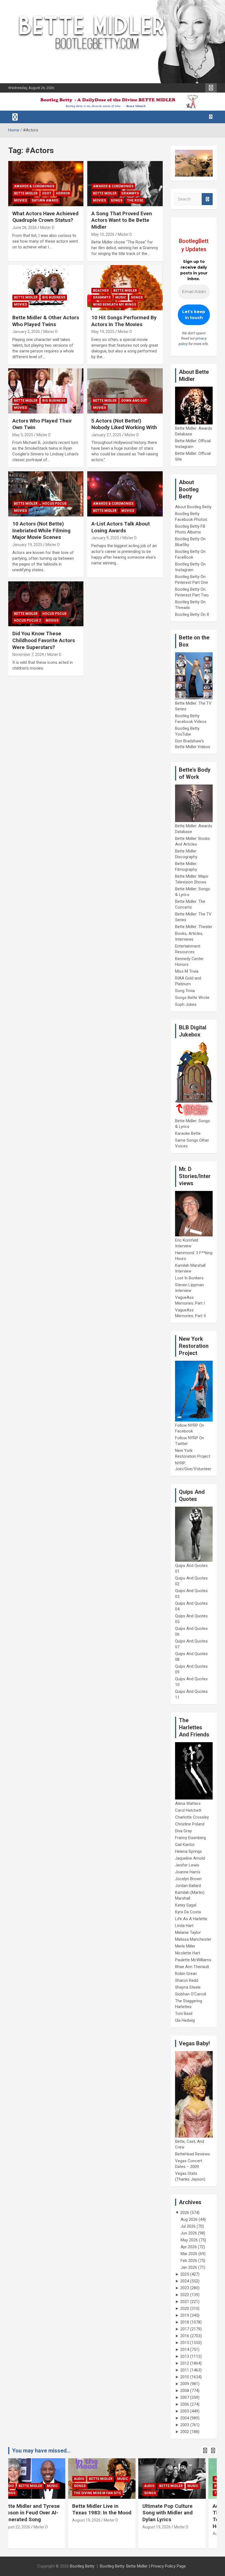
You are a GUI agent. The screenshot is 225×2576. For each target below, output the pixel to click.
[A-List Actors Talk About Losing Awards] (125, 494)
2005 (185, 2411)
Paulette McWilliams (193, 1960)
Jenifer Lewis (187, 1865)
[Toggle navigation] (15, 117)
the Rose (135, 200)
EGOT (47, 193)
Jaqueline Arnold (190, 1858)
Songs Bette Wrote (192, 998)
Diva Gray (183, 1831)
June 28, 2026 (25, 228)
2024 (185, 2281)
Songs (116, 200)
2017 (185, 2329)
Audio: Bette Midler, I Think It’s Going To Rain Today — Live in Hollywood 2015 (181, 2516)
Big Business (54, 297)
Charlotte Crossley (192, 1817)
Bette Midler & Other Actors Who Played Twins (46, 321)
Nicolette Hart (188, 1953)
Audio (19, 2479)
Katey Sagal (186, 1905)
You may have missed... (41, 2451)
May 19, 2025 (103, 332)
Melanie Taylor (188, 1932)
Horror (63, 193)
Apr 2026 (189, 2247)
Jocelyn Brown (188, 1879)
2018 (185, 2322)
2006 (185, 2404)
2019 (185, 2315)
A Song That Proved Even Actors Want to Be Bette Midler (122, 220)
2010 (185, 2377)
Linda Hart (184, 1926)
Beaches (101, 291)
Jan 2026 (189, 2267)
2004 (185, 2418)
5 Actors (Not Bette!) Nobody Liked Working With (124, 424)
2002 (185, 2432)
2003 (185, 2425)
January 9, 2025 (105, 538)
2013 (185, 2356)
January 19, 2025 (27, 545)
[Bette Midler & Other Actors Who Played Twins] (46, 288)
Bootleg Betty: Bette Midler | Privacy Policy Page (143, 2566)
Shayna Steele (188, 1987)
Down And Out (134, 401)
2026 (185, 2213)
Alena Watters (188, 1804)
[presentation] (205, 2451)
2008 (185, 2391)
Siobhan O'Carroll (191, 1994)
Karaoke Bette (188, 1133)
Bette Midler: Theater (194, 927)
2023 (185, 2288)
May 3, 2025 (23, 435)
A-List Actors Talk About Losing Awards (121, 527)
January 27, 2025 (106, 435)
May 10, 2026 (103, 234)
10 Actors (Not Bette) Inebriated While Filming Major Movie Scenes (41, 530)
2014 (185, 2350)
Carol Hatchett (188, 1810)
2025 (185, 2274)
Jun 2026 (189, 2233)
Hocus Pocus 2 (27, 621)
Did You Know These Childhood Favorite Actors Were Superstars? (44, 640)
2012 (185, 2363)
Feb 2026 (189, 2261)
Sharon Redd (187, 1980)
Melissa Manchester (193, 1939)
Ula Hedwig (185, 2020)
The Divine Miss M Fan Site (38, 2493)
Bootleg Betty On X (192, 614)
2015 (185, 2343)
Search (207, 199)
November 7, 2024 (28, 654)
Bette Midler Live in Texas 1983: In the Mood (42, 2509)
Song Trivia (185, 991)
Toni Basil (184, 2014)
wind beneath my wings (115, 305)
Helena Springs (189, 1851)
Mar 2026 (189, 2254)
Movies (20, 200)
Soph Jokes (186, 1004)
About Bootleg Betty (193, 507)
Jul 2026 (188, 2226)
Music (121, 297)
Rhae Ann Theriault (192, 1967)
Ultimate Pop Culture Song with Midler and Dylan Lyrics (108, 2513)
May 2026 (189, 2240)
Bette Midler (26, 193)
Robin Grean (186, 1974)
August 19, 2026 (27, 2520)
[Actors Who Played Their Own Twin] (46, 391)
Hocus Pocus (54, 504)
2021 (185, 2302)
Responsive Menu (211, 88)
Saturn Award (45, 200)
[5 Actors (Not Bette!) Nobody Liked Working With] (125, 391)
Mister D (47, 228)
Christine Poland (190, 1824)
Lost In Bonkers (189, 1278)
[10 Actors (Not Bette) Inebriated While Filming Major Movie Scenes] (46, 494)
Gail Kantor (185, 1845)
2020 (185, 2308)
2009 (185, 2384)
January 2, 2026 (26, 332)
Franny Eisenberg (190, 1838)
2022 (185, 2295)
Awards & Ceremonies (34, 186)
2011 (185, 2370)
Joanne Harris (188, 1872)
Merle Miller (185, 1946)
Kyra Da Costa (188, 1912)
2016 (185, 2336)
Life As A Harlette (191, 1919)
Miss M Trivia (187, 971)
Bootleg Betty (82, 2566)
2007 (185, 2397)
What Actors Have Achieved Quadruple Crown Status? (45, 217)
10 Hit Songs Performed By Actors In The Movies (124, 321)
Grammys (130, 193)
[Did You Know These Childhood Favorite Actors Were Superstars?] (46, 604)
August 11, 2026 (167, 2534)
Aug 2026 (189, 2219)
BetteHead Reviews (192, 2154)
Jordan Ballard (188, 1886)
